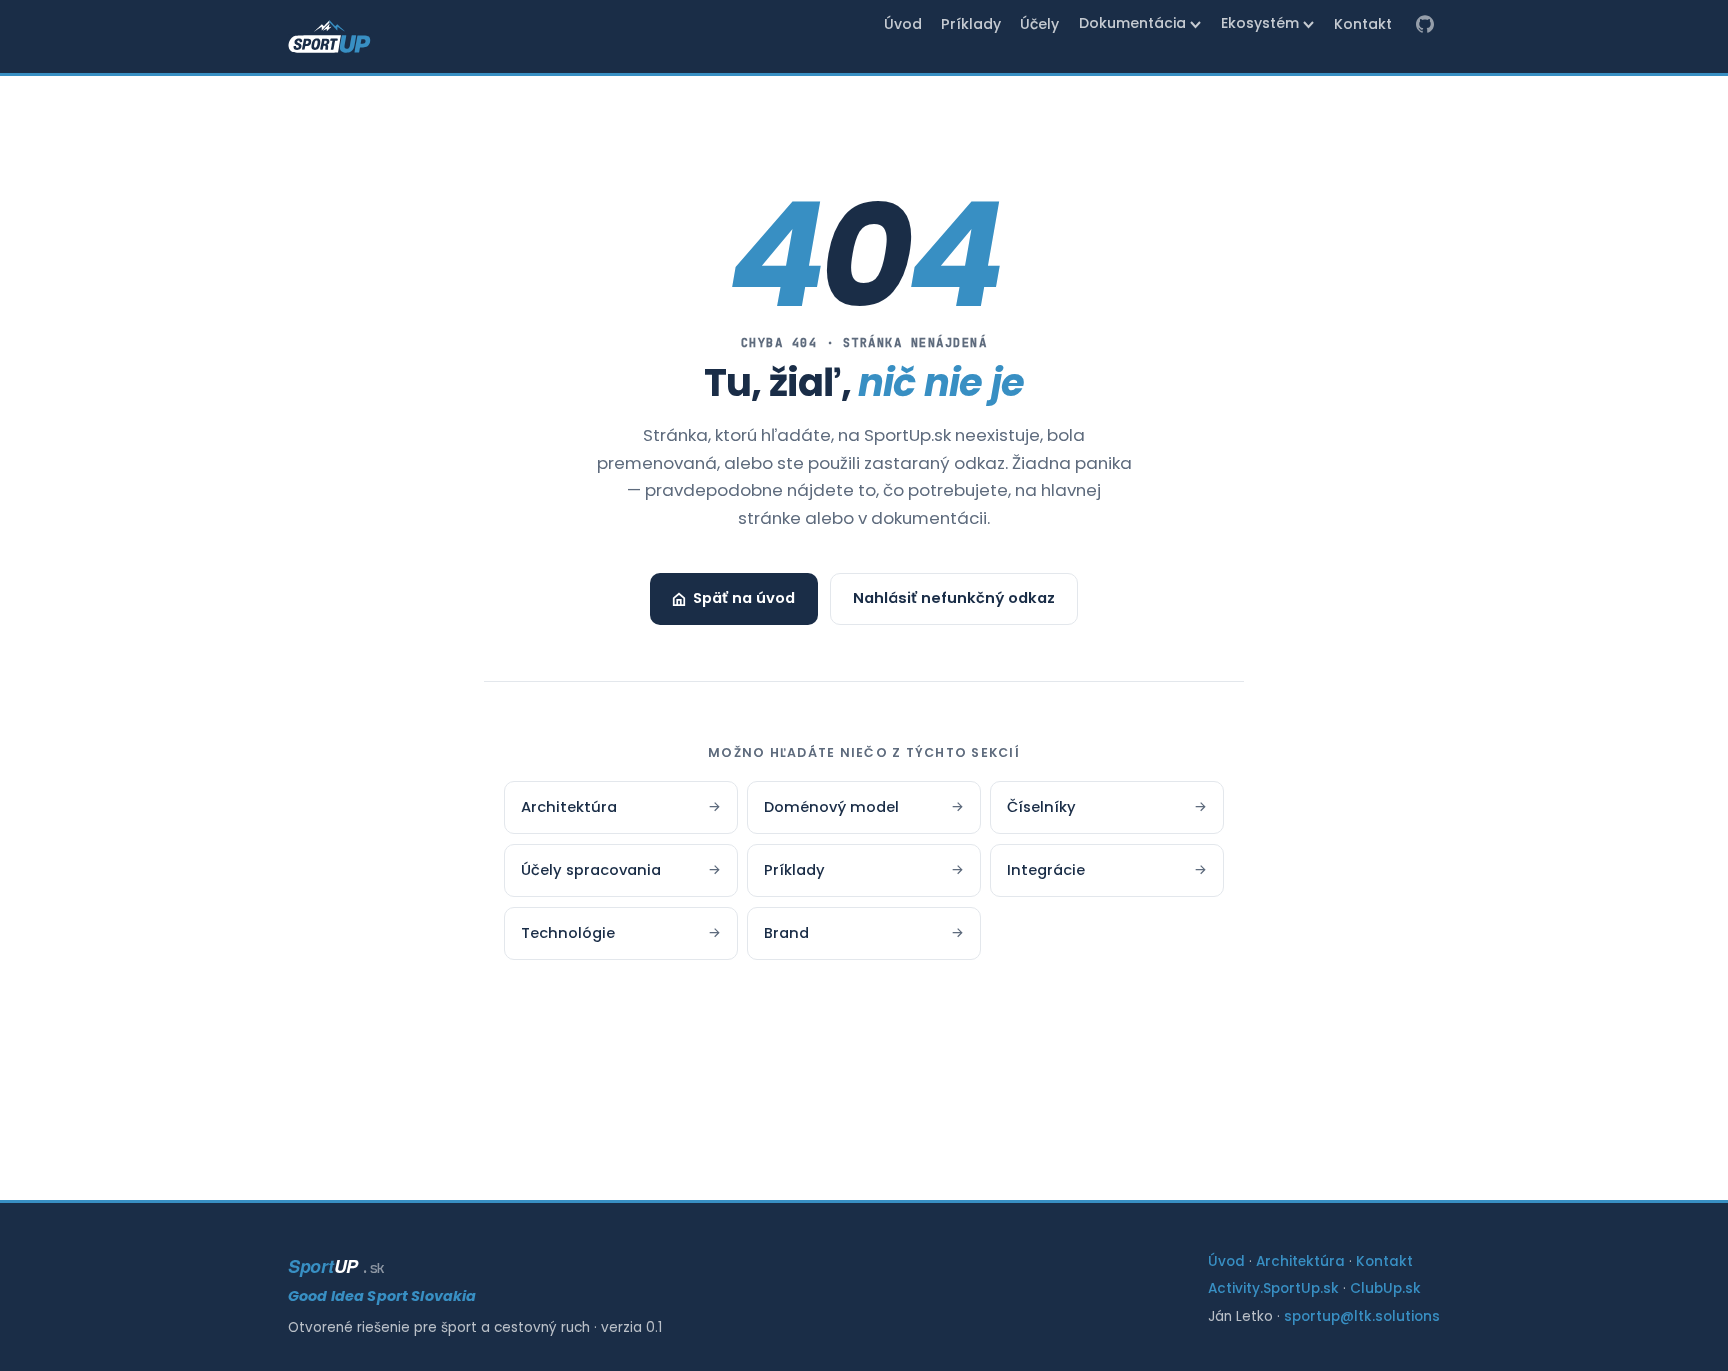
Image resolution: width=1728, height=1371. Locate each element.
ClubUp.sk (1385, 1288)
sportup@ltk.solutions (1362, 1316)
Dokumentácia (1132, 23)
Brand (864, 933)
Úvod (903, 24)
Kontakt (1363, 24)
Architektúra (621, 807)
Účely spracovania (621, 870)
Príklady (971, 24)
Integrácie (1107, 870)
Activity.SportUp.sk (1273, 1288)
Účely (1039, 24)
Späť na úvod (744, 598)
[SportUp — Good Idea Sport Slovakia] (329, 37)
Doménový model (864, 807)
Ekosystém (1260, 23)
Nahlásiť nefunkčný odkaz (954, 598)
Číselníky (1107, 807)
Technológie (621, 933)
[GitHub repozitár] (1425, 24)
